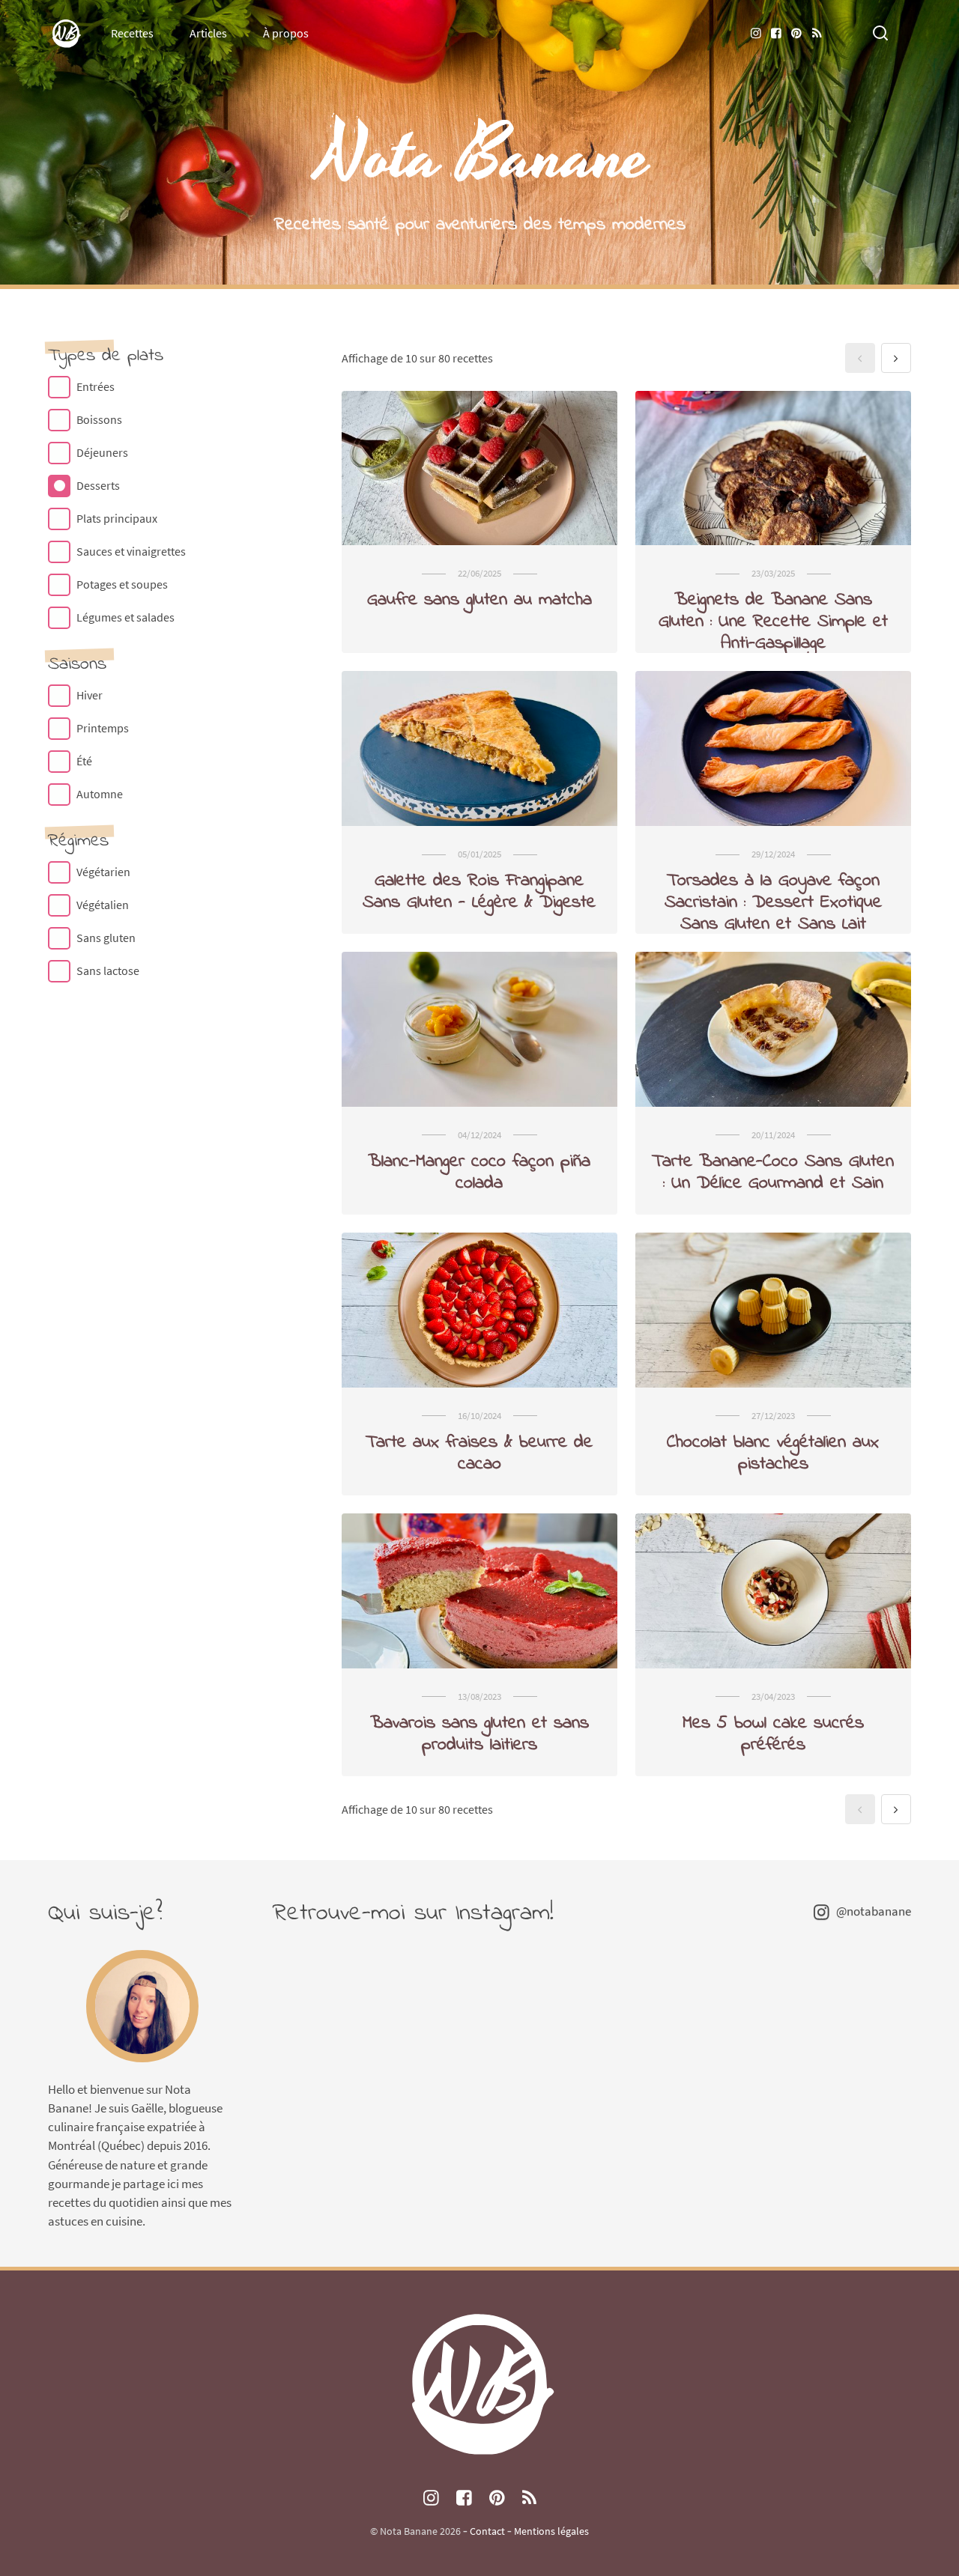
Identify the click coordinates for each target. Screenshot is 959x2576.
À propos (286, 33)
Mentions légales (551, 2531)
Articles (208, 33)
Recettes (132, 33)
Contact (487, 2531)
